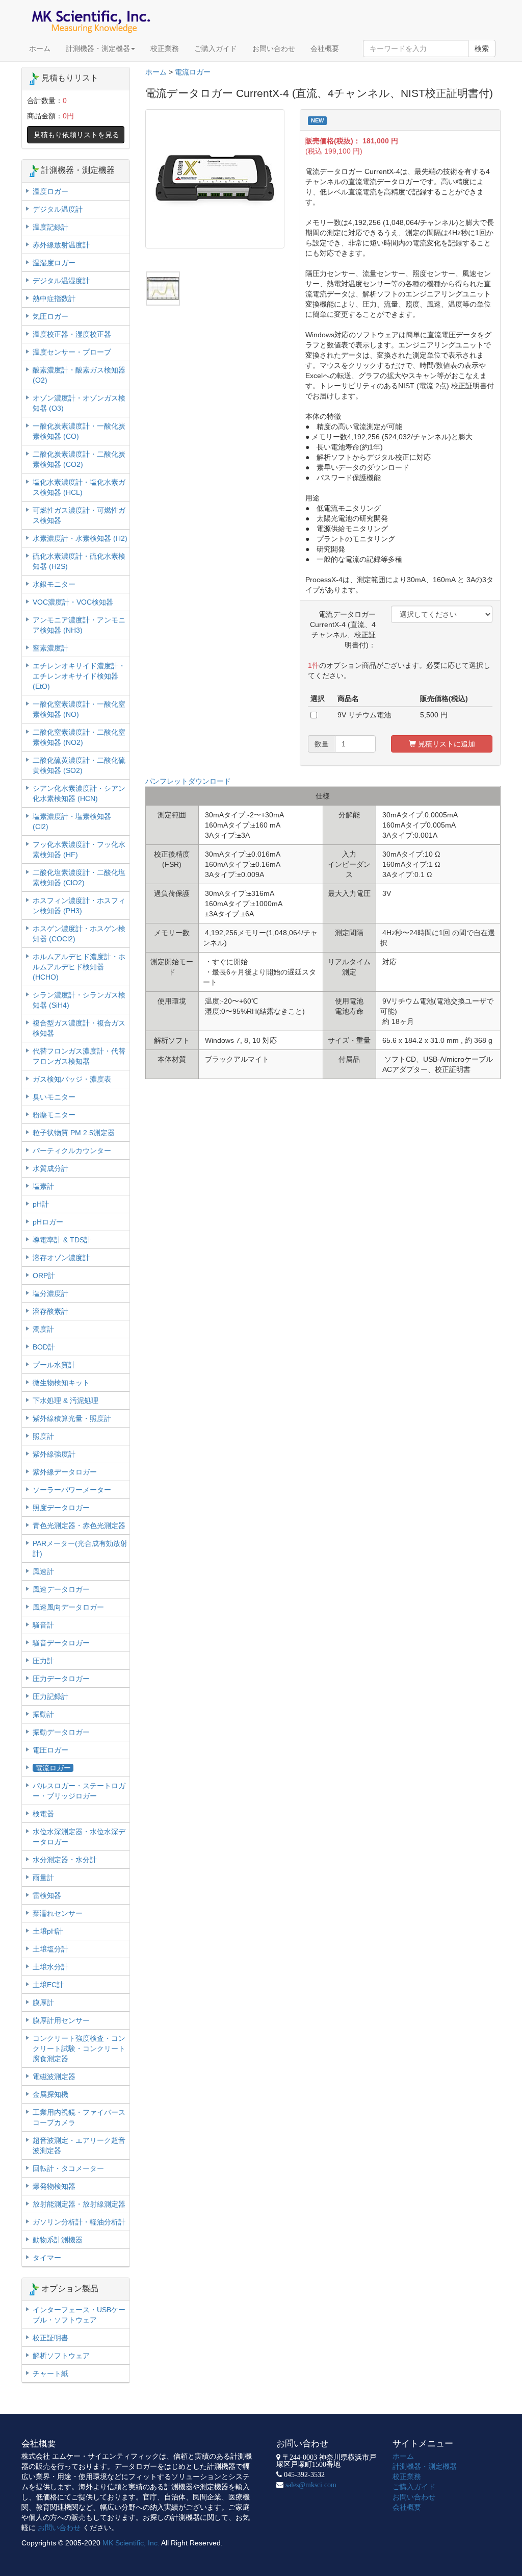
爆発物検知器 (54, 2186)
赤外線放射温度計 (61, 245)
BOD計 (44, 1347)
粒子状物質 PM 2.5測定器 (74, 1133)
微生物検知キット (61, 1383)
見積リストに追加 (446, 744)
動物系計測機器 (58, 2240)
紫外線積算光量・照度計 (72, 1418)
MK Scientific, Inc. (131, 2543)
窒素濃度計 (50, 648)
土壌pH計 (48, 1931)
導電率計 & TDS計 (62, 1240)
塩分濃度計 (50, 1293)
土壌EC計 (48, 1985)
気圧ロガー (50, 316)
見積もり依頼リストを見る (76, 135)
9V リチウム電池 (364, 715)
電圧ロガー (50, 1750)
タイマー (47, 2258)
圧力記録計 (50, 1696)
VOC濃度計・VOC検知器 (73, 602)
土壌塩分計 (50, 1949)
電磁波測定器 (54, 2077)
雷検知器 (47, 1895)
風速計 (43, 1571)
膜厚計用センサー (61, 2020)
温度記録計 (50, 227)
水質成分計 (50, 1168)
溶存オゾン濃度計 (61, 1258)
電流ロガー (193, 72)
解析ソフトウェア (61, 2356)
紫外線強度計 (54, 1454)
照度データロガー (61, 1508)
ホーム (40, 48)
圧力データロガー (61, 1679)
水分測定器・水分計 (65, 1860)
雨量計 (43, 1878)
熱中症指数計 (54, 298)
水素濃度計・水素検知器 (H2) (80, 538)
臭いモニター (54, 1097)
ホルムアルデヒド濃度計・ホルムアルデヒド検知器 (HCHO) (79, 967)
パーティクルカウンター (72, 1151)
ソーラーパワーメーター (72, 1490)
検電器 (43, 1814)
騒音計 (43, 1625)
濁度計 (43, 1329)
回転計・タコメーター (68, 2168)
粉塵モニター (54, 1115)
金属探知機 (50, 2094)
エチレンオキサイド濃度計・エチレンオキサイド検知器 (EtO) (79, 676)
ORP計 (44, 1276)
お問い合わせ (274, 48)
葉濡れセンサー (58, 1913)
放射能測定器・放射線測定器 (79, 2204)
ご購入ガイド (216, 48)
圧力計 (43, 1661)
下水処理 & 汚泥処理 (66, 1400)
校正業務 (165, 48)
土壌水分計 (50, 1967)
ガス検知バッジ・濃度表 (72, 1079)
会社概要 (325, 48)
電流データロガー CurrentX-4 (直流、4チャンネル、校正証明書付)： (346, 630)
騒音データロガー (61, 1643)
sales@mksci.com (311, 2485)
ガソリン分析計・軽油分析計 (79, 2222)
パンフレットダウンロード (188, 781)
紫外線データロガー (65, 1472)
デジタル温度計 (58, 209)
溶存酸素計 (50, 1311)
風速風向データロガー (68, 1607)
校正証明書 (50, 2338)
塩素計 (43, 1186)
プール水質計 (54, 1365)
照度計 (43, 1436)
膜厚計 (43, 2003)
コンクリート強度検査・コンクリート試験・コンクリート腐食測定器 (79, 2048)
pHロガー (48, 1222)
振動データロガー (61, 1732)
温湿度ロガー (54, 263)
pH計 (41, 1204)
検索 (482, 48)
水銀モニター (54, 584)
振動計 (43, 1714)
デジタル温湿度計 (61, 281)
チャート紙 (50, 2373)
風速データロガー (61, 1589)
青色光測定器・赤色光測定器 (79, 1525)
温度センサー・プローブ (72, 352)
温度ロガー (50, 191)
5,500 (429, 715)
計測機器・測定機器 (98, 48)
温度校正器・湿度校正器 (72, 334)
